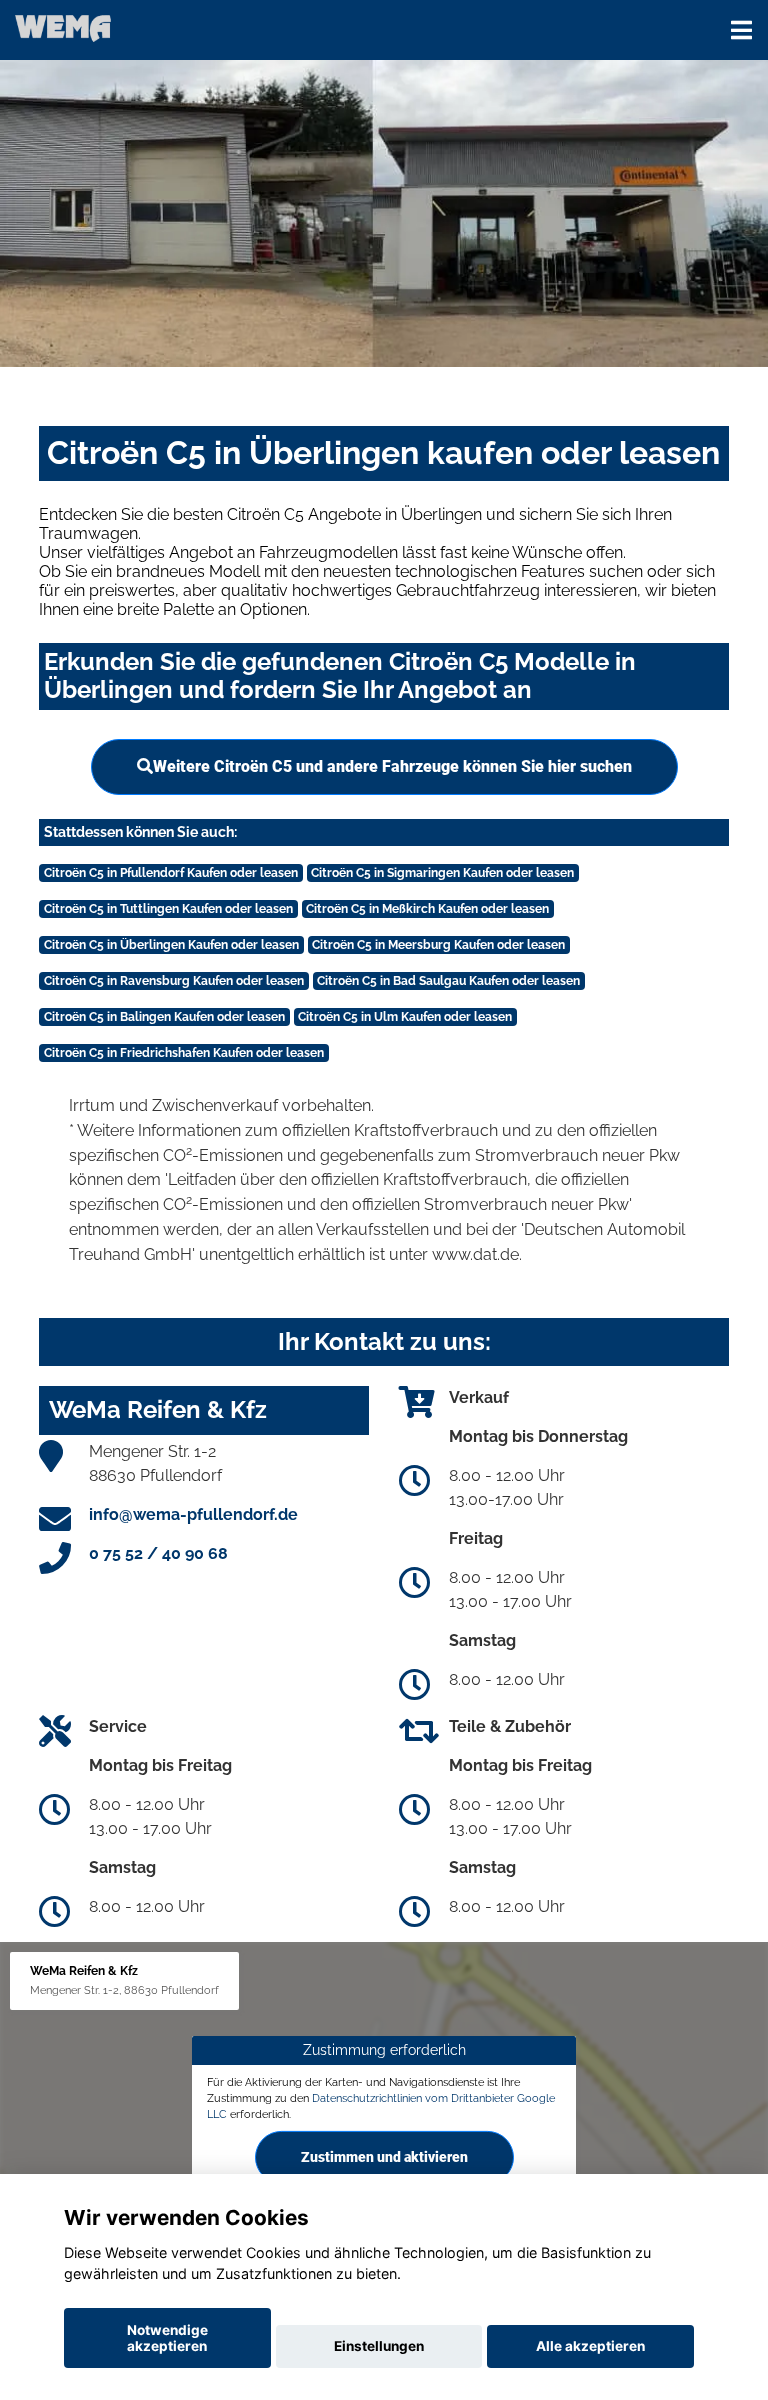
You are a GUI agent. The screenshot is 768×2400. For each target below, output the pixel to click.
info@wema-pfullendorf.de (193, 1514)
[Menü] (741, 30)
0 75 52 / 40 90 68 (158, 1553)
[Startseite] (63, 27)
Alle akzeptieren (590, 2346)
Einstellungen (379, 2346)
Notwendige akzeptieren (167, 2338)
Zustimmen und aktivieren (384, 2156)
